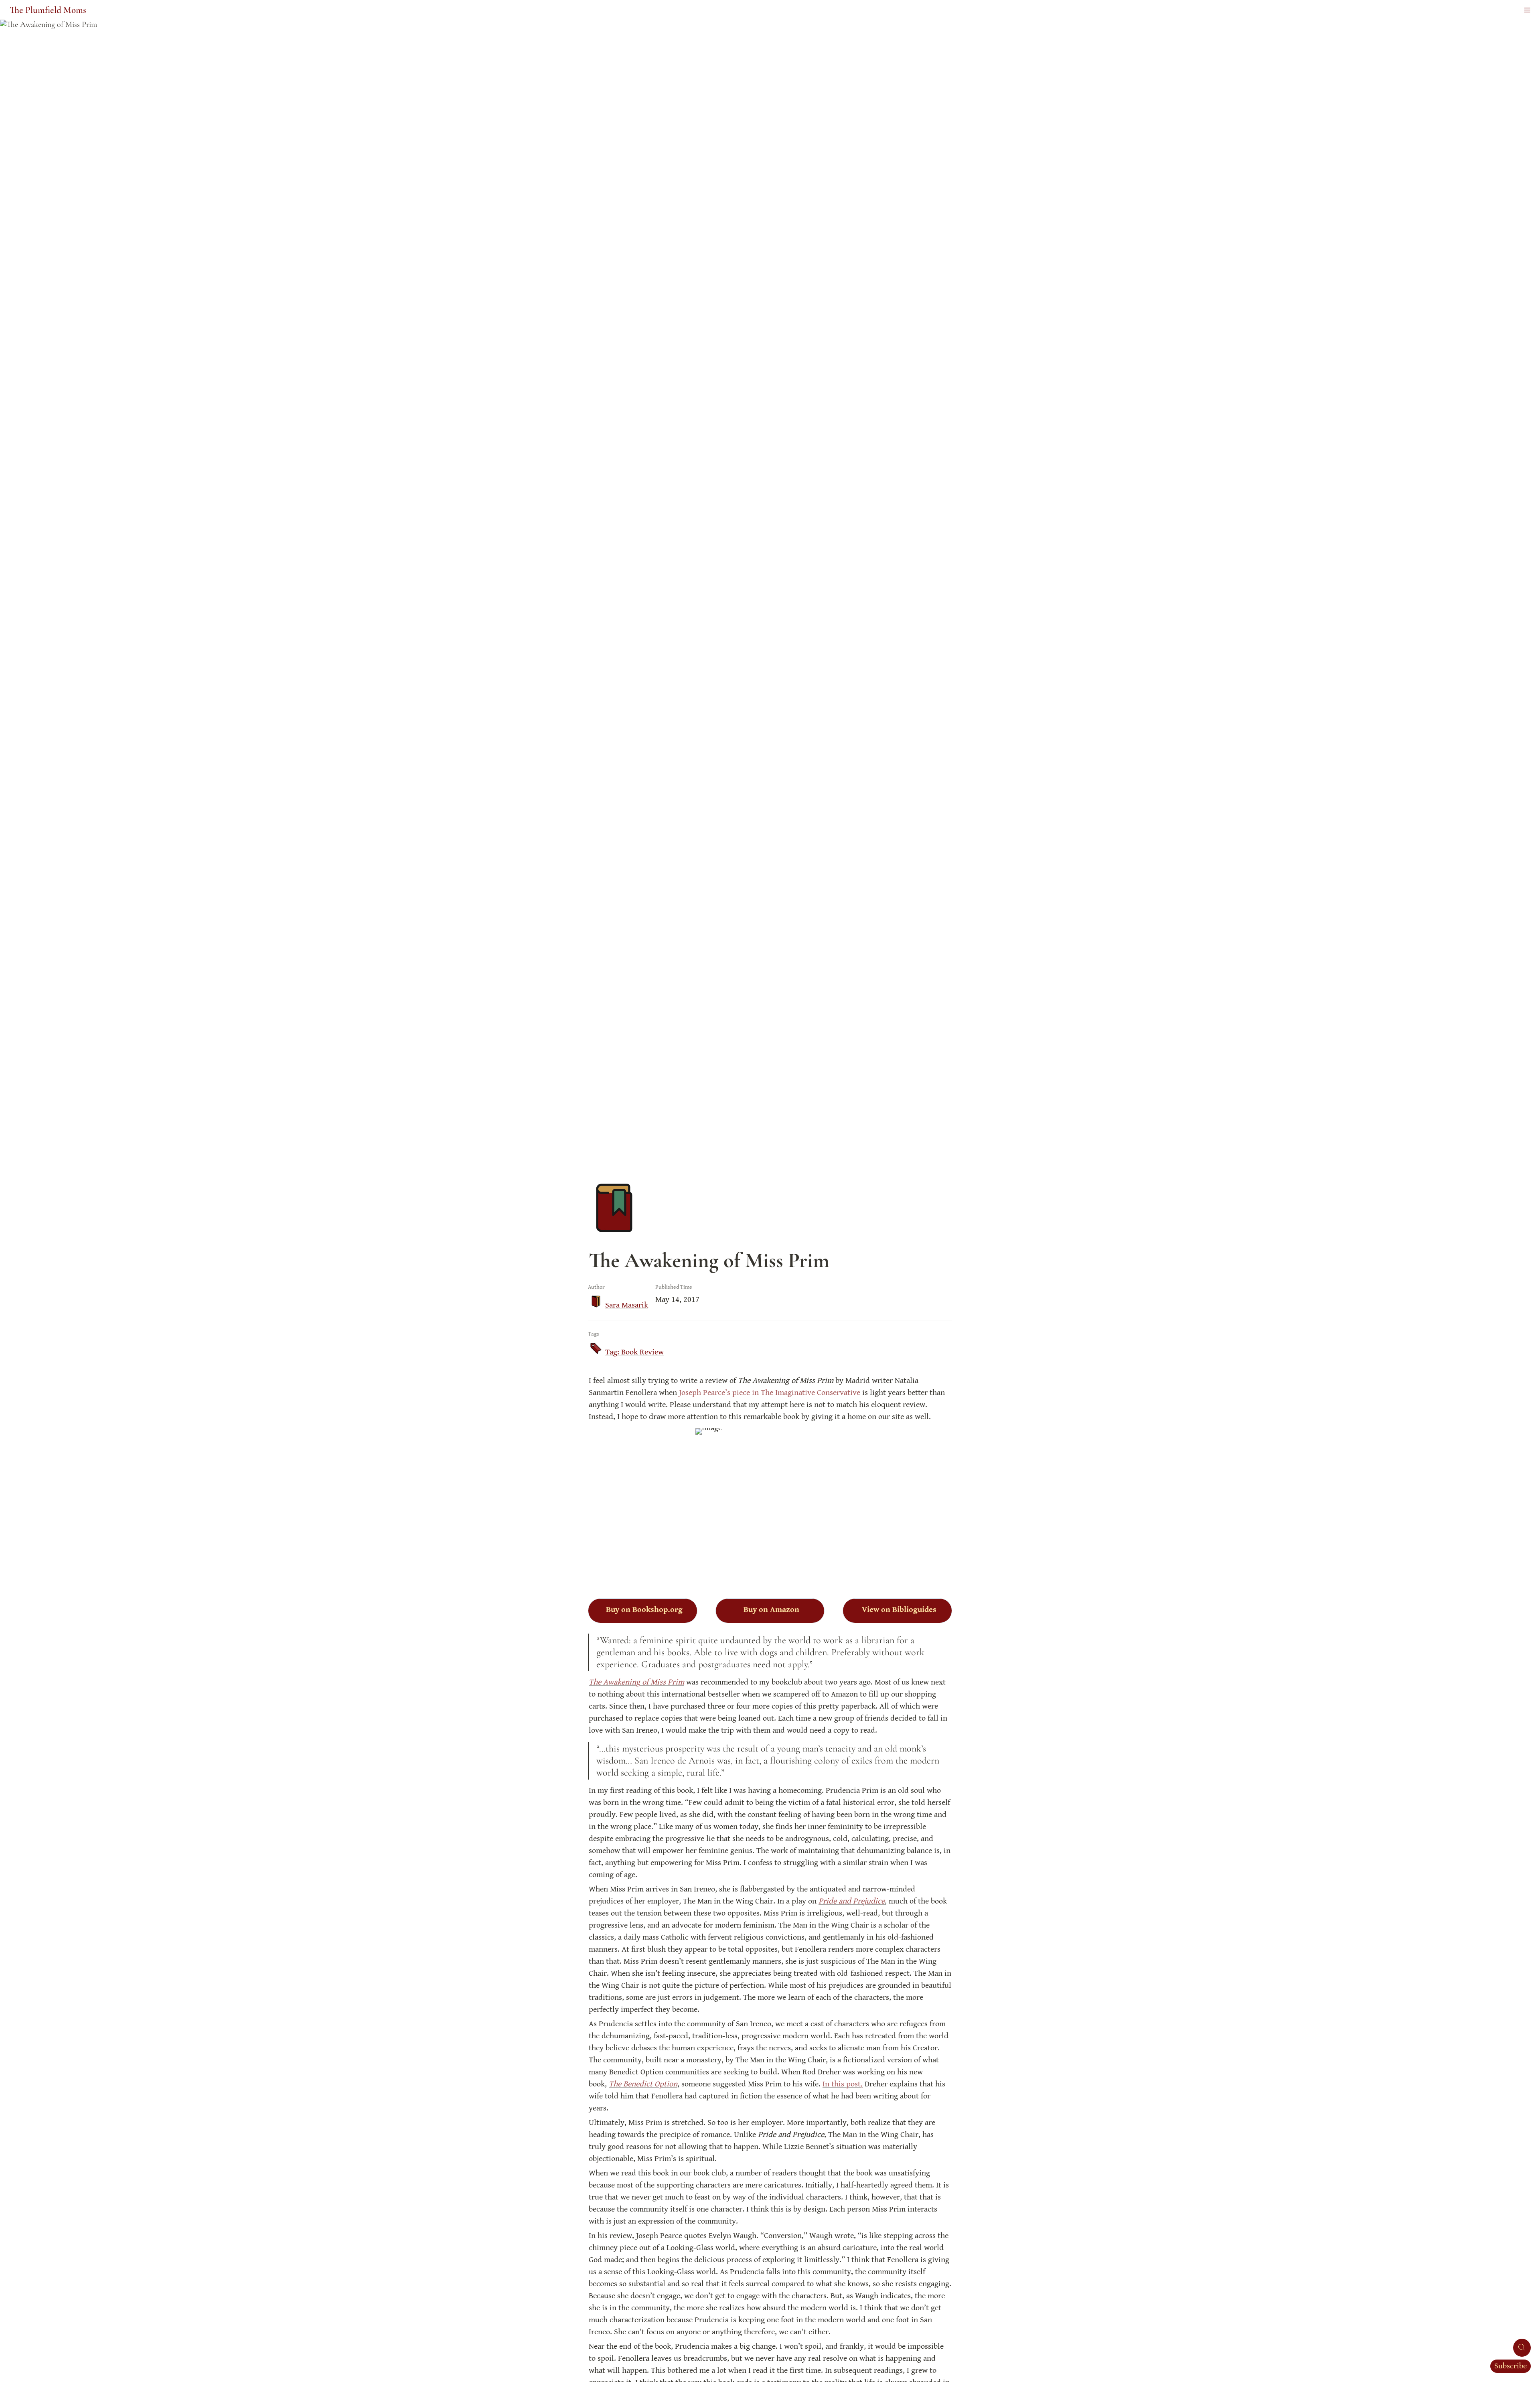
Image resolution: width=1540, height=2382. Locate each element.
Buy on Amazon (771, 1610)
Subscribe (1511, 2366)
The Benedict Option (643, 2084)
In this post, (843, 2084)
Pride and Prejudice (852, 1901)
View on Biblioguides (899, 1610)
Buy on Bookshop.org (644, 1610)
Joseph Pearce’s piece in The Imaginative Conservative (770, 1393)
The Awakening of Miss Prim (636, 1682)
